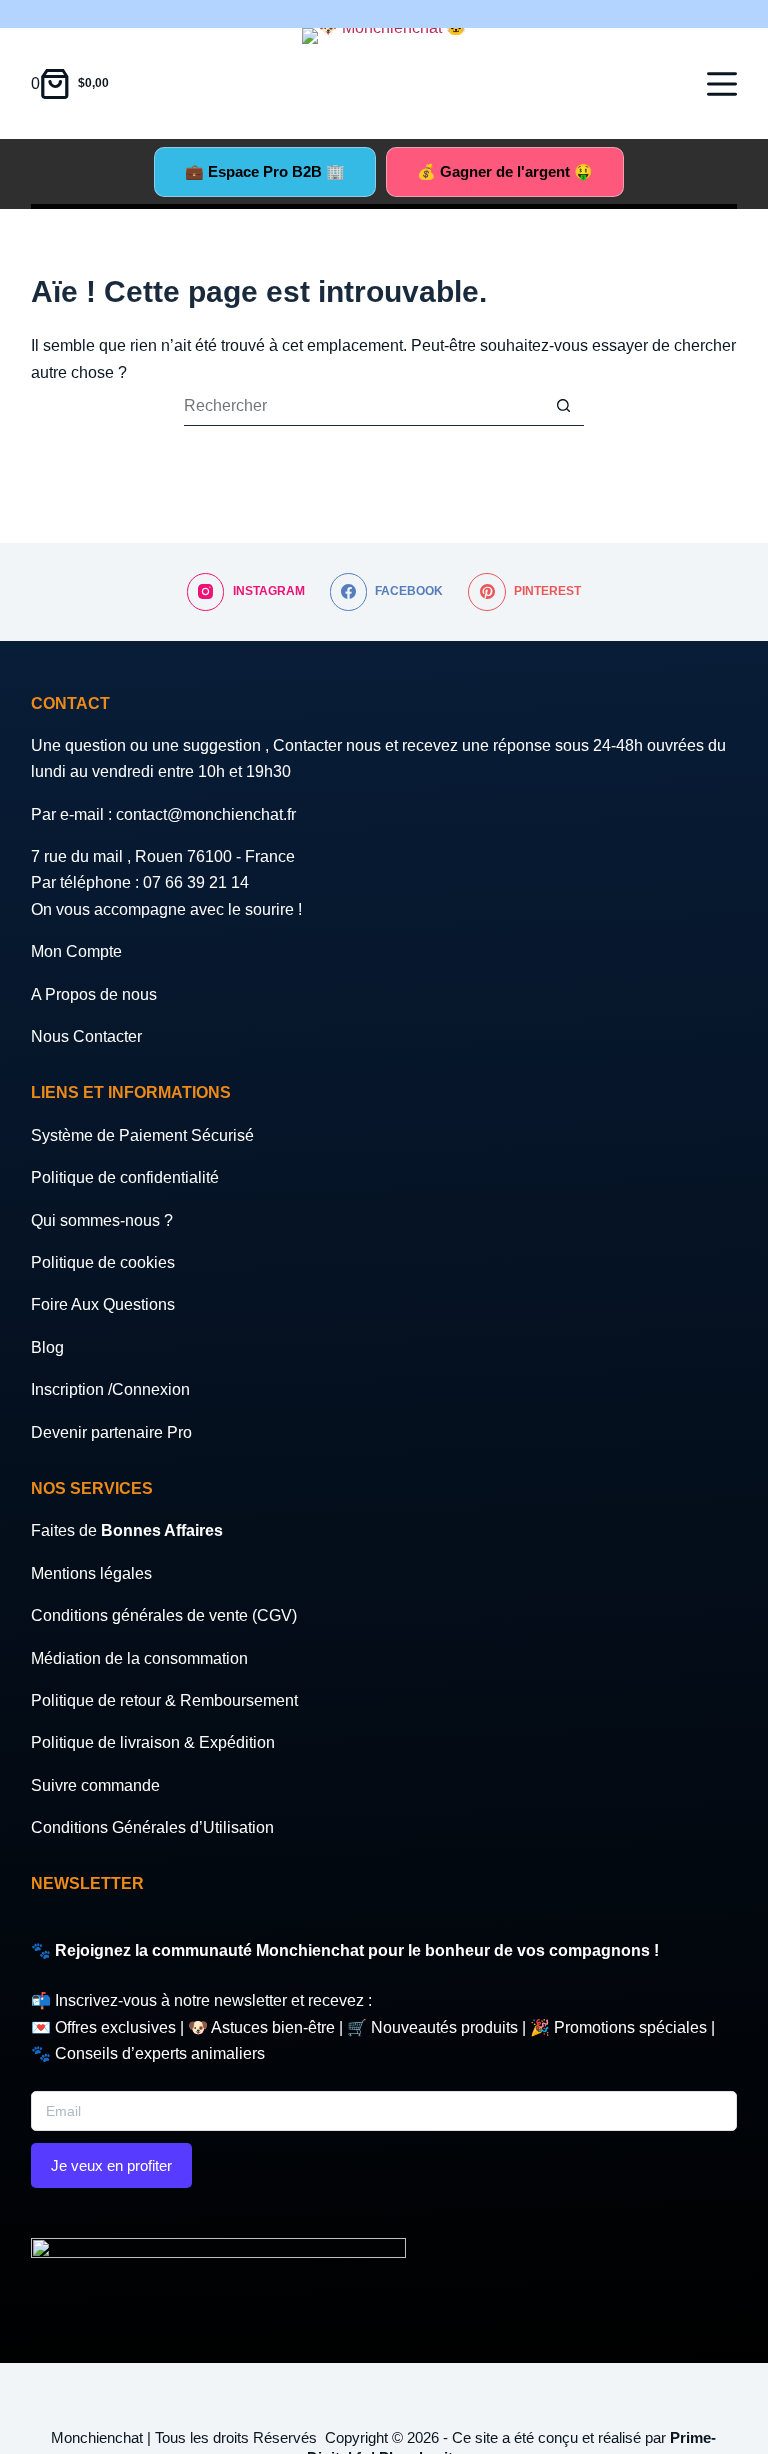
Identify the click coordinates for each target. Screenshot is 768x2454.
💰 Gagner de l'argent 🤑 (505, 171)
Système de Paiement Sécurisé (142, 1135)
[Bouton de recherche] (564, 406)
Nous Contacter (86, 1036)
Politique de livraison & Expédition (153, 1742)
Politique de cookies (103, 1262)
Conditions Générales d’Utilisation (152, 1827)
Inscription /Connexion (110, 1389)
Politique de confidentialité (125, 1177)
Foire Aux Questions (103, 1304)
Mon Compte (76, 951)
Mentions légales (91, 1573)
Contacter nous (329, 745)
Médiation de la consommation (139, 1658)
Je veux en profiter (111, 2165)
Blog (47, 1347)
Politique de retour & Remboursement (164, 1700)
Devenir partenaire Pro (111, 1432)
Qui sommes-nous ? (102, 1220)
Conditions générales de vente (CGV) (164, 1615)
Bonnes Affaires (162, 1530)
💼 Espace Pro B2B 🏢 (265, 171)
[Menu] (722, 84)
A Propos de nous (94, 994)
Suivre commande (95, 1785)
